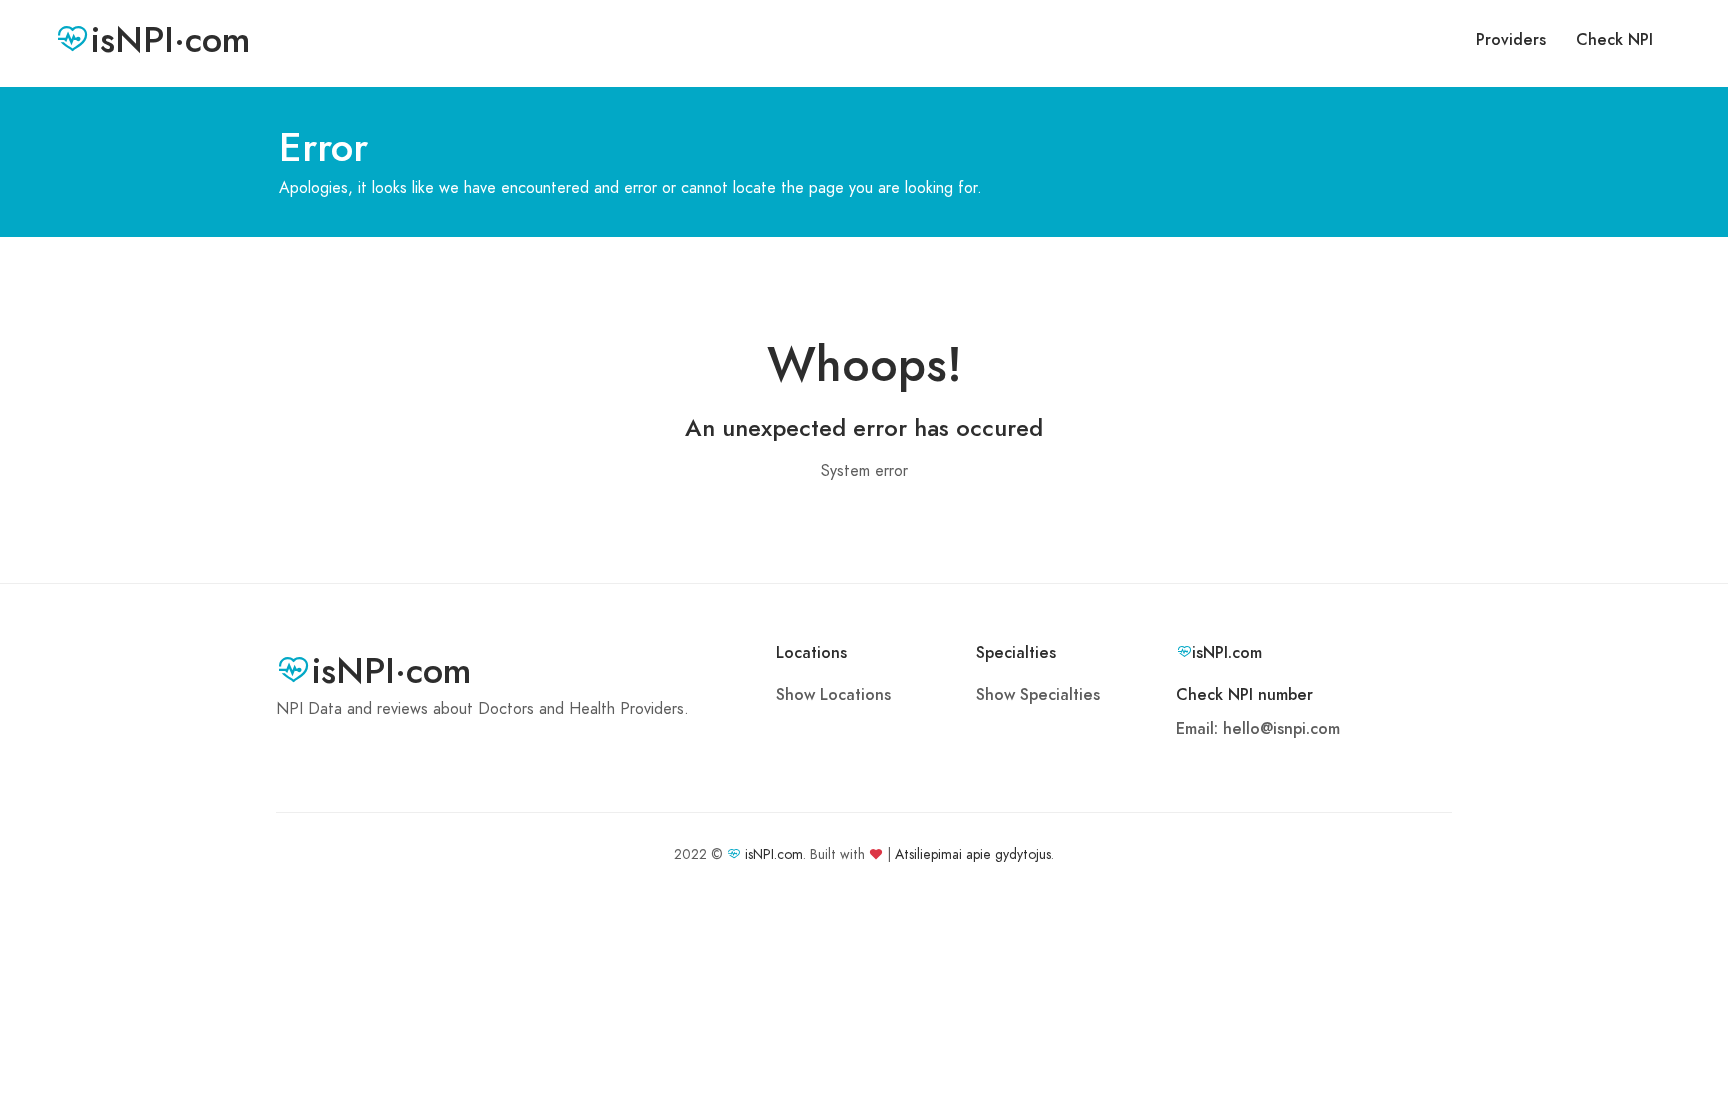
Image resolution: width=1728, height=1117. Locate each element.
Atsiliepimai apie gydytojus (973, 854)
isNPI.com (774, 854)
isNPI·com (170, 40)
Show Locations (833, 695)
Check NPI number (1244, 695)
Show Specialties (1038, 695)
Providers (1511, 40)
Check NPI (1614, 40)
